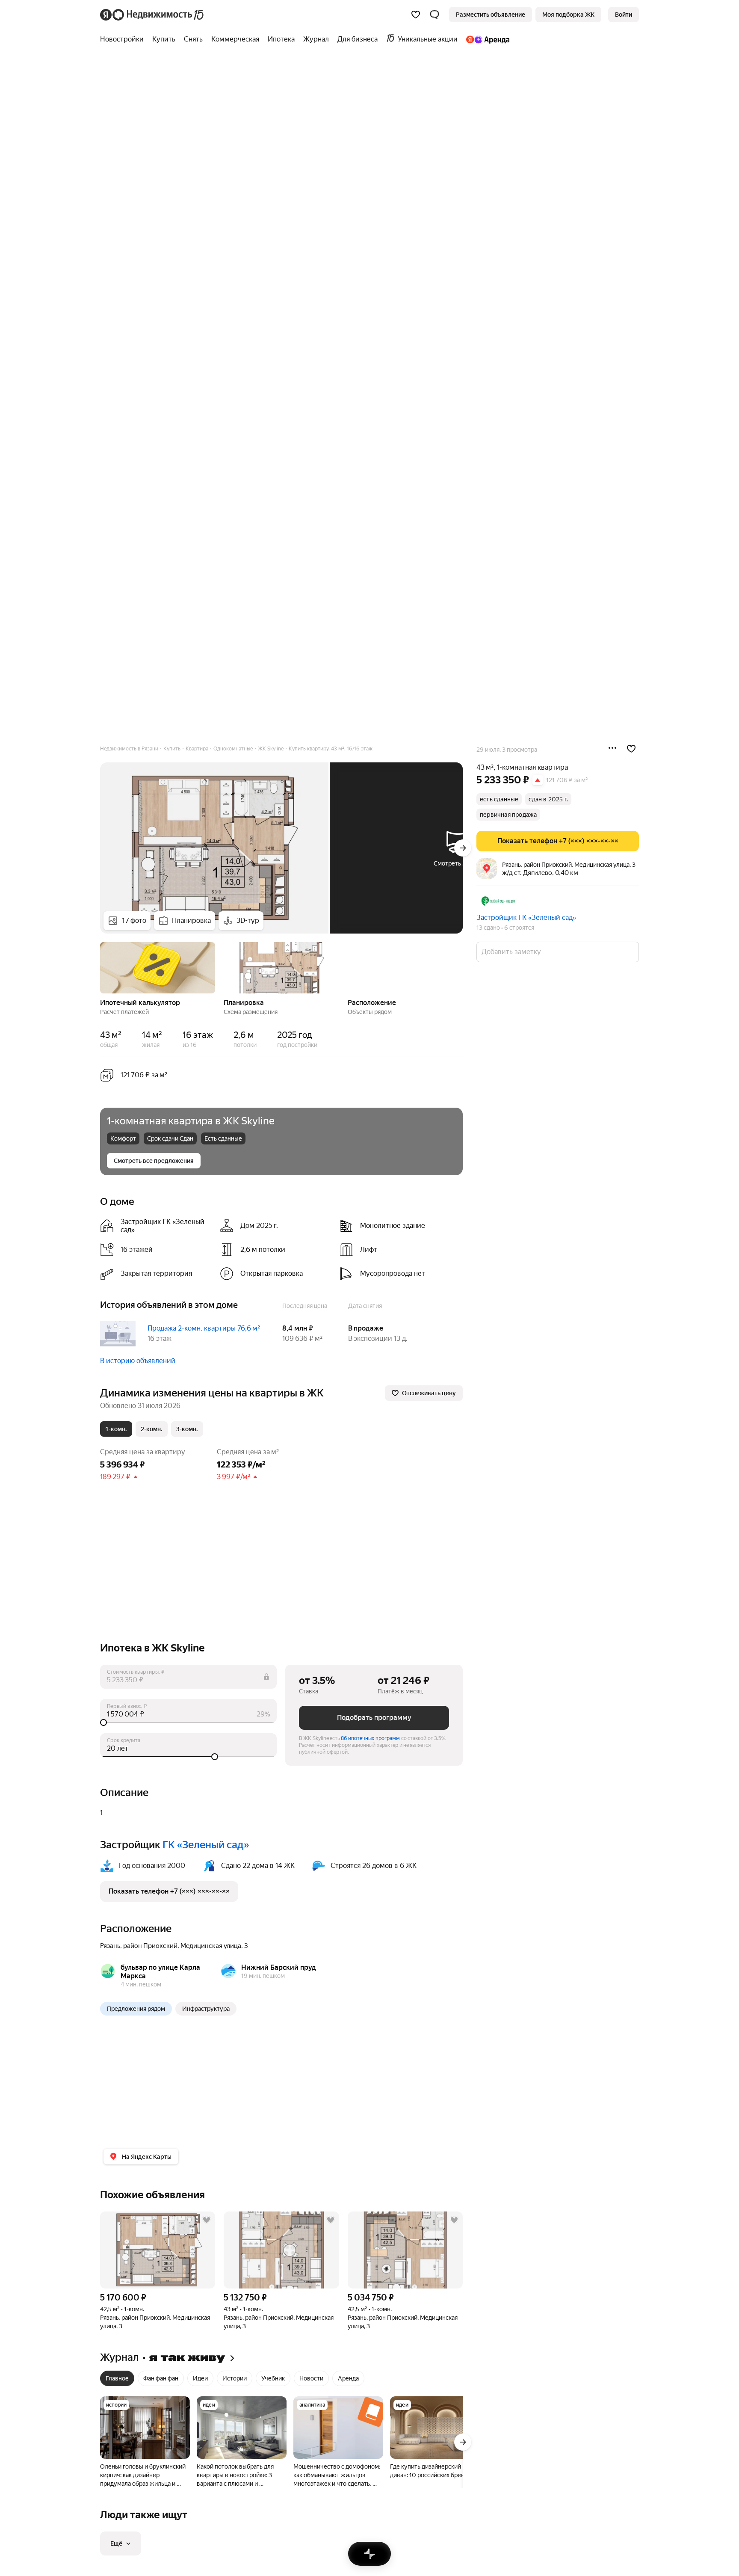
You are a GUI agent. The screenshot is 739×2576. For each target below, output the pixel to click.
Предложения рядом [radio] (136, 2009)
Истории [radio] (235, 2378)
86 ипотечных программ (370, 1738)
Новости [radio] (311, 2378)
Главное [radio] (117, 2378)
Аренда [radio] (348, 2378)
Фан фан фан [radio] (161, 2378)
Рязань (110, 1946)
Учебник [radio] (273, 2378)
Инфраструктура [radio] (206, 2009)
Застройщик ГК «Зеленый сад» (526, 917)
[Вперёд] (463, 848)
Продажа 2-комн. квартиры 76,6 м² (204, 1328)
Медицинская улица (211, 1946)
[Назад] (100, 967)
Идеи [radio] (200, 2378)
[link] (624, 15)
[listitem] (157, 1226)
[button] (435, 15)
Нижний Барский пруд (279, 1967)
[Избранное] (416, 15)
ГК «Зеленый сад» (206, 1845)
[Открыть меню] (612, 749)
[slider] (188, 1722)
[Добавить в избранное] (631, 749)
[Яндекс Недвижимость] (152, 15)
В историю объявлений (138, 1361)
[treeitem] (124, 39)
